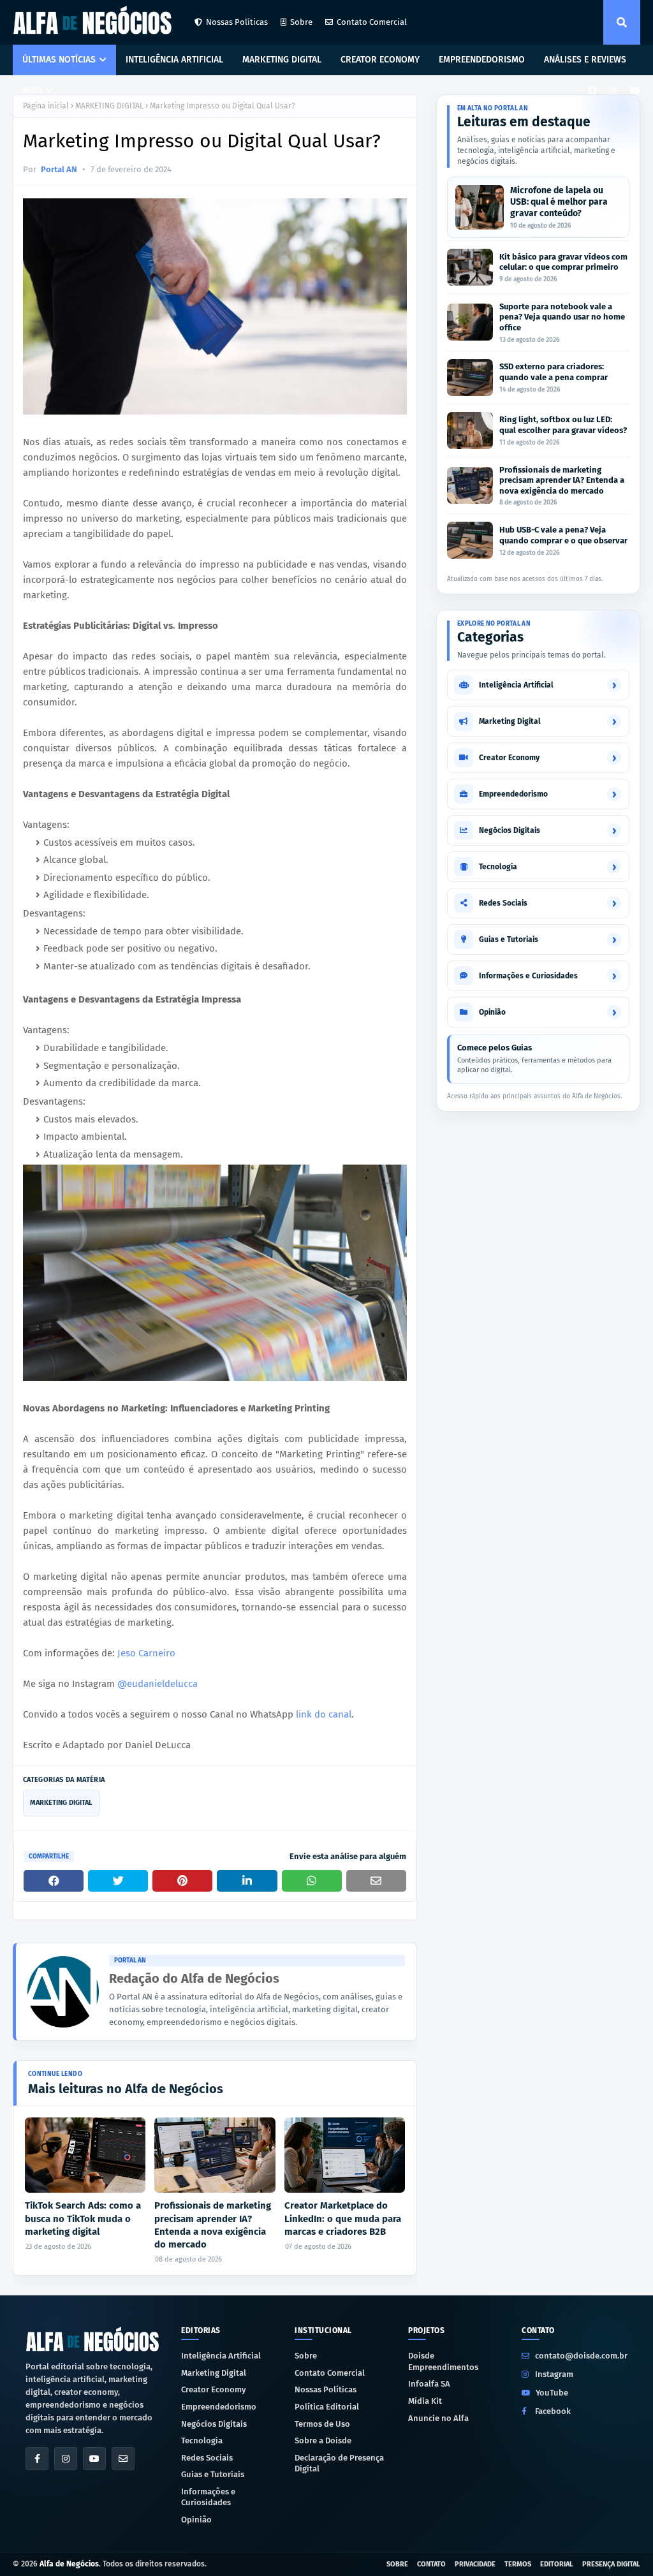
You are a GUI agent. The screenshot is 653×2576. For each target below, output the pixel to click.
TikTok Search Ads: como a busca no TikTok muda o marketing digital (83, 2219)
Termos (518, 2564)
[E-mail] (123, 2459)
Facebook (553, 2411)
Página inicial (46, 106)
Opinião (196, 2520)
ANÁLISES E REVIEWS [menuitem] (585, 60)
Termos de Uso (322, 2424)
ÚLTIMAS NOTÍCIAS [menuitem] (59, 60)
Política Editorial (327, 2407)
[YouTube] (94, 2459)
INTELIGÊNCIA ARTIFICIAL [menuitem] (174, 60)
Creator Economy (214, 2389)
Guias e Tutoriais (213, 2474)
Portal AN (59, 169)
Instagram (554, 2374)
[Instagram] (66, 2459)
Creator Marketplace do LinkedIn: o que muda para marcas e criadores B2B (343, 2219)
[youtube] (634, 91)
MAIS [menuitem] (32, 90)
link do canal (324, 1714)
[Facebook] (37, 2459)
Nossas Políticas (237, 22)
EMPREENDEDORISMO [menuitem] (482, 60)
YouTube (552, 2393)
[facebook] (592, 91)
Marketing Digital (214, 2373)
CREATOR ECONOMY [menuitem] (380, 60)
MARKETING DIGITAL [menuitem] (282, 60)
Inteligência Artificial (221, 2356)
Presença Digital (611, 2564)
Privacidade (475, 2564)
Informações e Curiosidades (208, 2497)
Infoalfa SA (429, 2384)
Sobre (301, 22)
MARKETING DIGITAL (109, 106)
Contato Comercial (372, 22)
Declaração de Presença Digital (339, 2463)
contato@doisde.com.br (581, 2356)
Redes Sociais (207, 2458)
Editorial (557, 2564)
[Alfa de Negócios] (92, 2339)
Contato (431, 2564)
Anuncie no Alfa (438, 2418)
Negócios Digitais (214, 2424)
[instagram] (613, 91)
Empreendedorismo (219, 2407)
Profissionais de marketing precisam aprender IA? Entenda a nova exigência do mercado (213, 2225)
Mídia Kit (425, 2401)
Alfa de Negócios (69, 2564)
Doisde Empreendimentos (443, 2361)
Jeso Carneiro (146, 1653)
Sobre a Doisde (323, 2440)
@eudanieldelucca (158, 1684)
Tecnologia (202, 2440)
